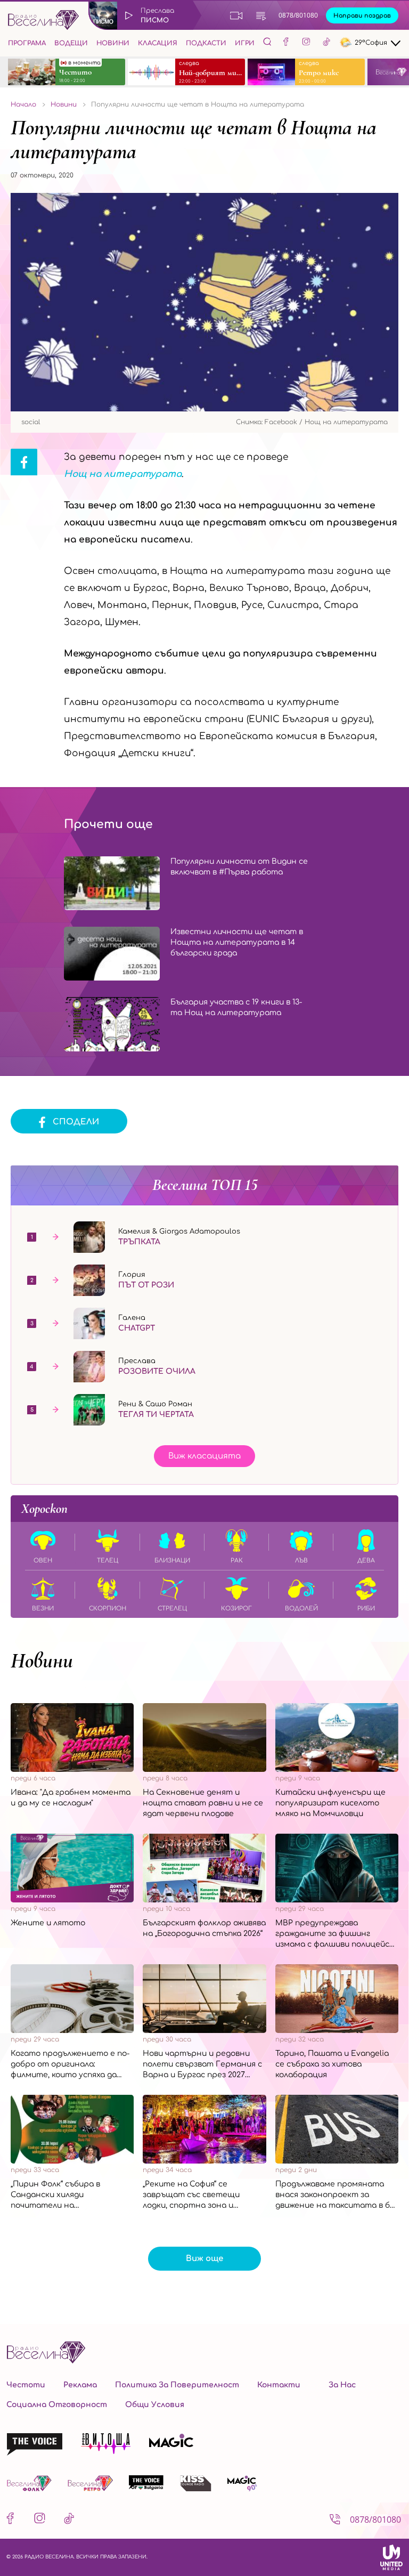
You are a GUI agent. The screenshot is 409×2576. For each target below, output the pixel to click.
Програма (27, 43)
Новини (113, 43)
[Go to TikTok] (326, 43)
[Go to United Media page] (391, 2557)
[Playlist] (261, 15)
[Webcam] (236, 15)
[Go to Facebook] (286, 43)
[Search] (267, 42)
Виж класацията (204, 1456)
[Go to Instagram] (306, 43)
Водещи (71, 43)
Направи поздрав (362, 16)
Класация (158, 43)
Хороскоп (44, 1509)
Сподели (76, 1122)
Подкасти (206, 43)
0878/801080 (298, 15)
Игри (245, 43)
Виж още (204, 2259)
